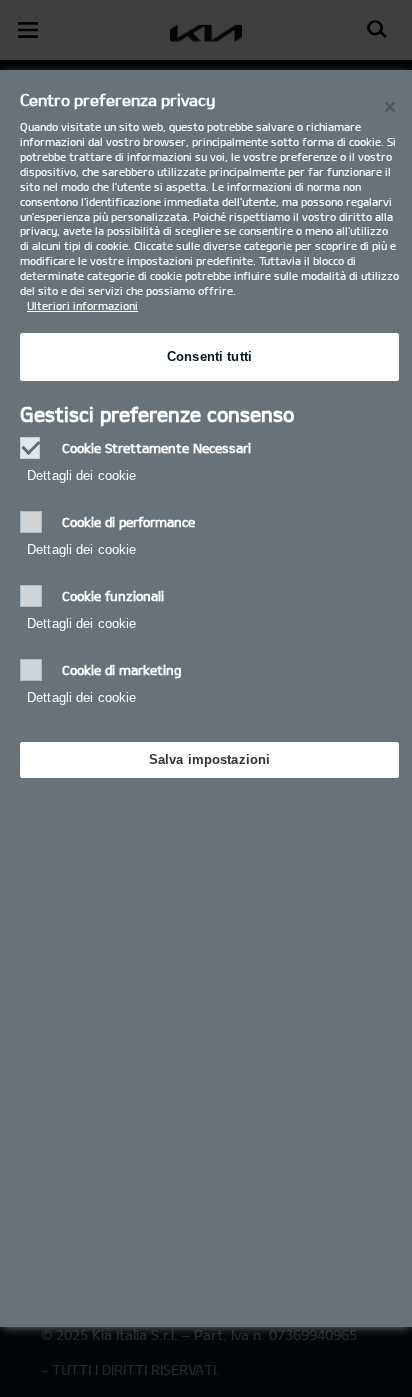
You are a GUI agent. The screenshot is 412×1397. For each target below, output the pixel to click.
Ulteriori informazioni (82, 305)
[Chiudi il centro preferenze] (390, 107)
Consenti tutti (209, 356)
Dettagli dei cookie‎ (81, 475)
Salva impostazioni (209, 759)
